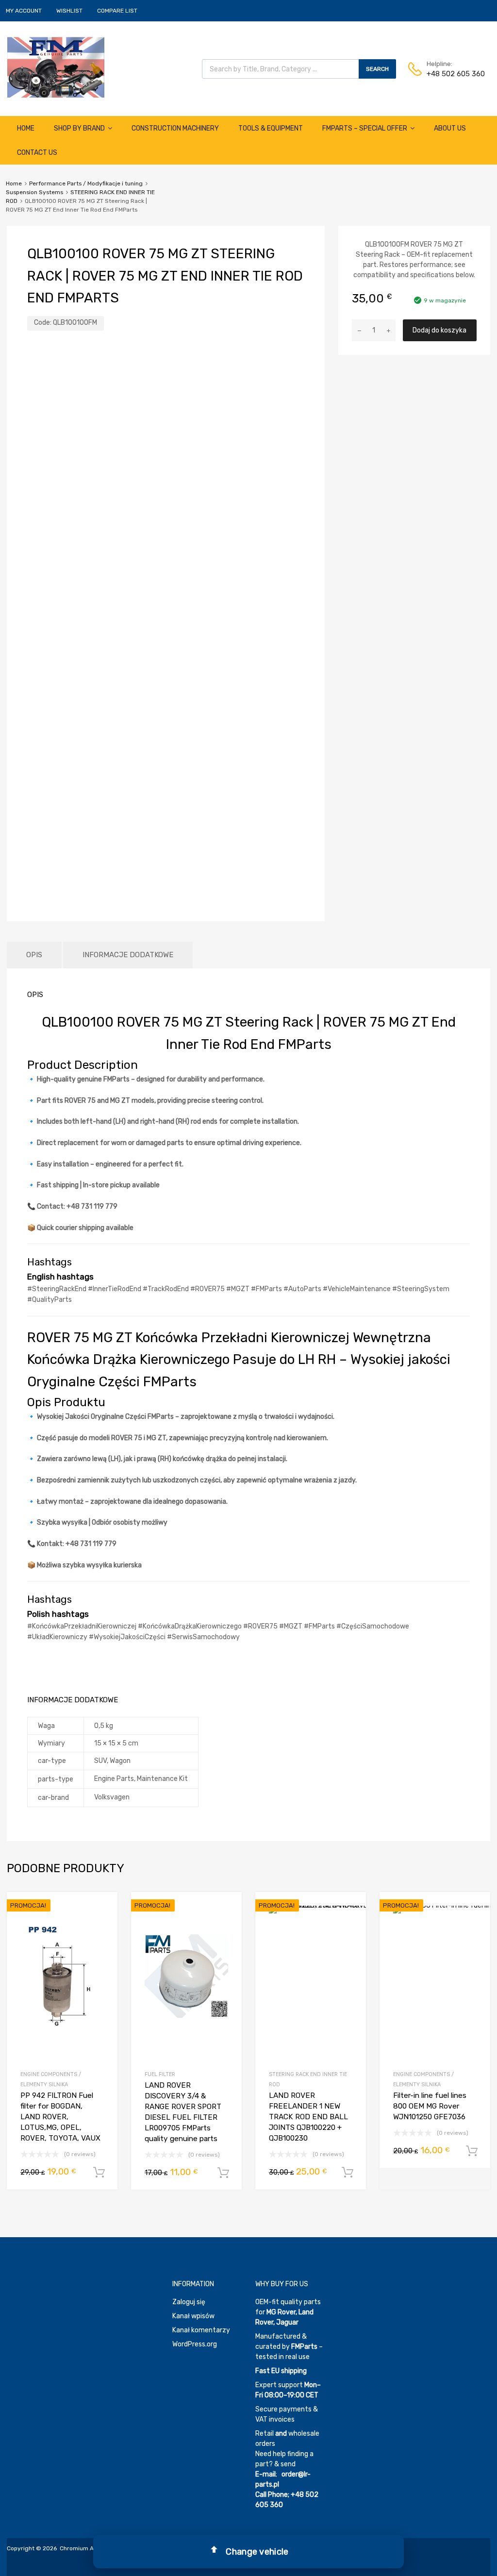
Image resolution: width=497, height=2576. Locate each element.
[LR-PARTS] (56, 95)
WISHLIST (69, 11)
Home (26, 128)
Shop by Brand (79, 128)
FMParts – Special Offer (365, 128)
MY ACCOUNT (24, 11)
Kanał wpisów (193, 2316)
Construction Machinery (175, 128)
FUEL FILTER (160, 2074)
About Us (450, 128)
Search (377, 69)
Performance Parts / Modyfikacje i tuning (86, 183)
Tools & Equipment (271, 128)
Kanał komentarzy (201, 2330)
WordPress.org (195, 2344)
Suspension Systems (34, 192)
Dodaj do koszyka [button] (99, 2173)
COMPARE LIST (117, 11)
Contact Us (37, 153)
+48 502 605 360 (450, 74)
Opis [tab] (34, 955)
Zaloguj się (189, 2302)
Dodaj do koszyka (439, 330)
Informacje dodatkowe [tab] (128, 955)
